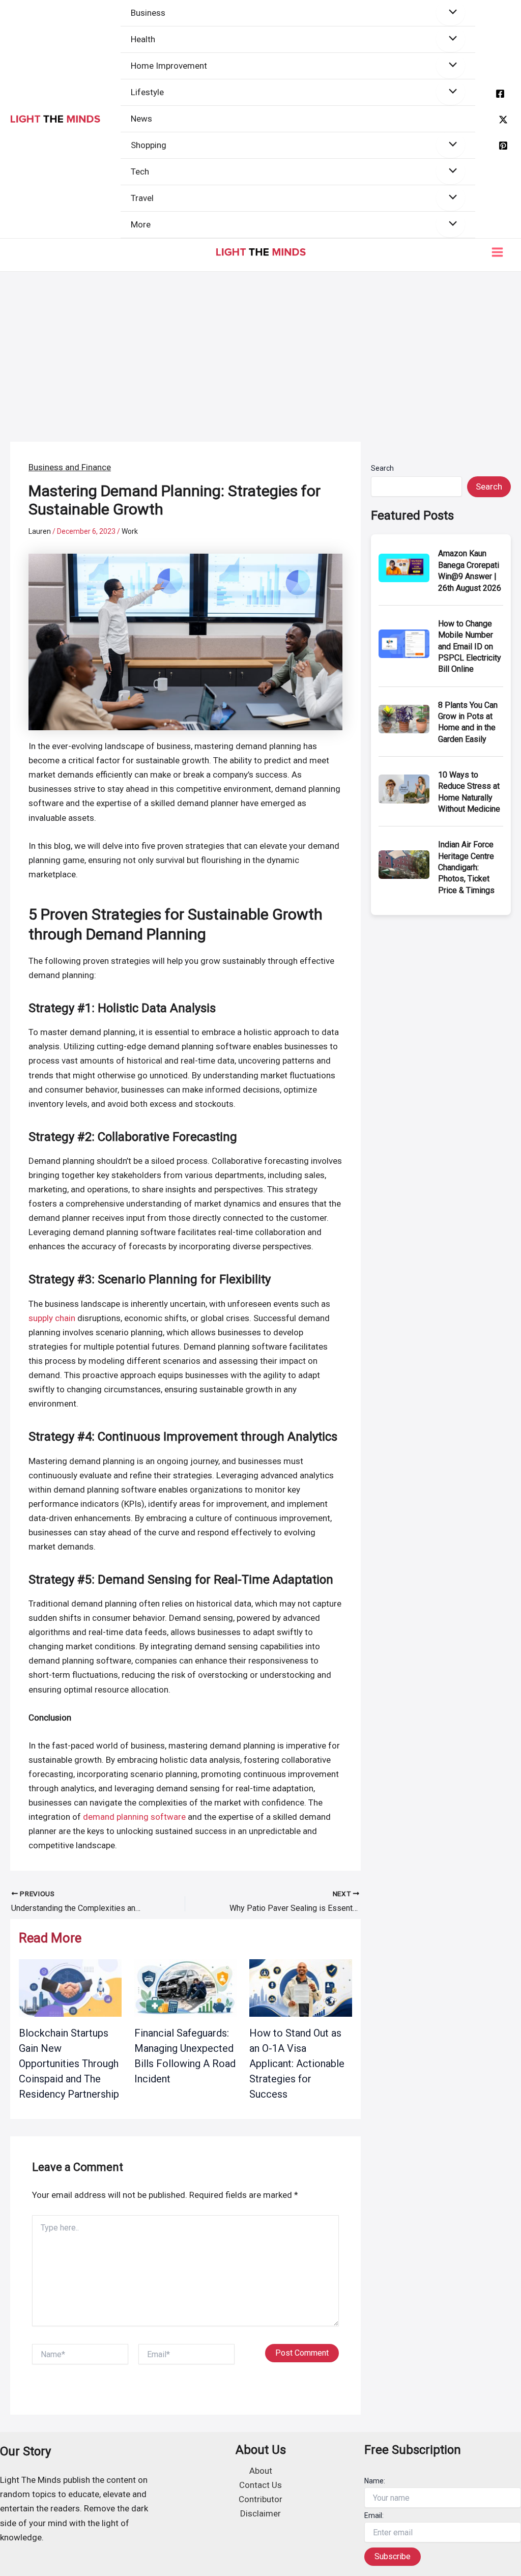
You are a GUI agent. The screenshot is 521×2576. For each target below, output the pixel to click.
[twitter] (503, 120)
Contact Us (260, 2485)
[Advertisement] (260, 348)
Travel (142, 198)
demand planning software (134, 1817)
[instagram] (503, 146)
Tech (140, 171)
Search (382, 468)
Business (148, 13)
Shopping (149, 145)
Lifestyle (147, 92)
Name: (375, 2481)
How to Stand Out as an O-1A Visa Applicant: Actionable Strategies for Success (297, 2064)
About (261, 2471)
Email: (374, 2515)
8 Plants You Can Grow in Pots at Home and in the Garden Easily (468, 722)
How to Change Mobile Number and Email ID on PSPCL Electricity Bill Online (470, 647)
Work (130, 531)
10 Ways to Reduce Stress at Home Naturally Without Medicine (469, 792)
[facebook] (500, 94)
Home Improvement (169, 66)
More (141, 224)
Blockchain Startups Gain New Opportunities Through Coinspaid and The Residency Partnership (69, 2064)
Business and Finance (70, 467)
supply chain (52, 1318)
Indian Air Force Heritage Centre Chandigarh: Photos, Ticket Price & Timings (466, 867)
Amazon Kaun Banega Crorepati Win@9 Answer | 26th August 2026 (470, 570)
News (141, 119)
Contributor (260, 2499)
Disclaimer (260, 2513)
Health (143, 39)
